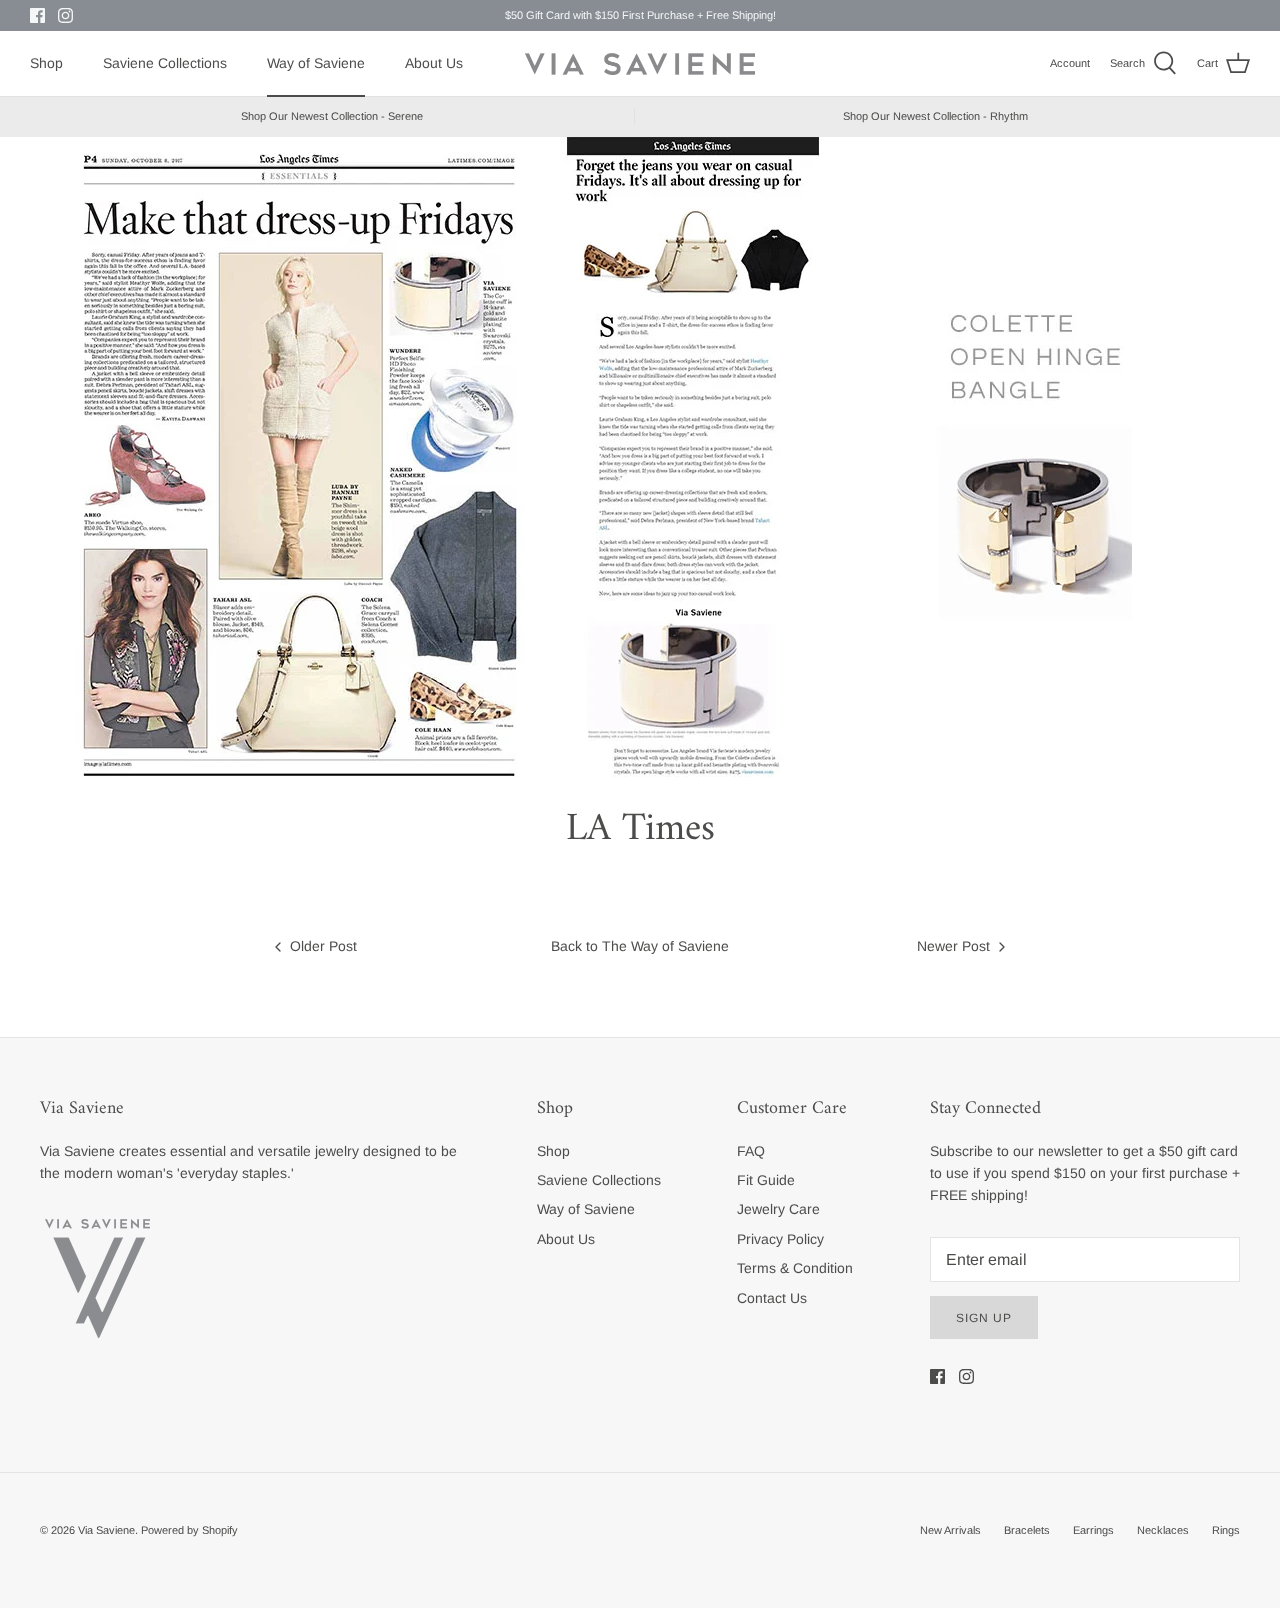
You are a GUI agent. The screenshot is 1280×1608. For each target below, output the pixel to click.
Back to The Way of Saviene (640, 946)
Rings (1226, 1530)
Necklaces (1163, 1530)
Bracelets (1027, 1530)
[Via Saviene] (640, 64)
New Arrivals (950, 1530)
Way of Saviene (316, 63)
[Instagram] (65, 15)
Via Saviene (106, 1530)
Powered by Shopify (189, 1530)
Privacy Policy (780, 1239)
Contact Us (772, 1298)
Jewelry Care (778, 1209)
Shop (46, 63)
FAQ (751, 1151)
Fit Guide (766, 1180)
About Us (434, 63)
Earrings (1093, 1530)
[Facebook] (37, 15)
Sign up (984, 1318)
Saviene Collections (165, 63)
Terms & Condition (795, 1268)
